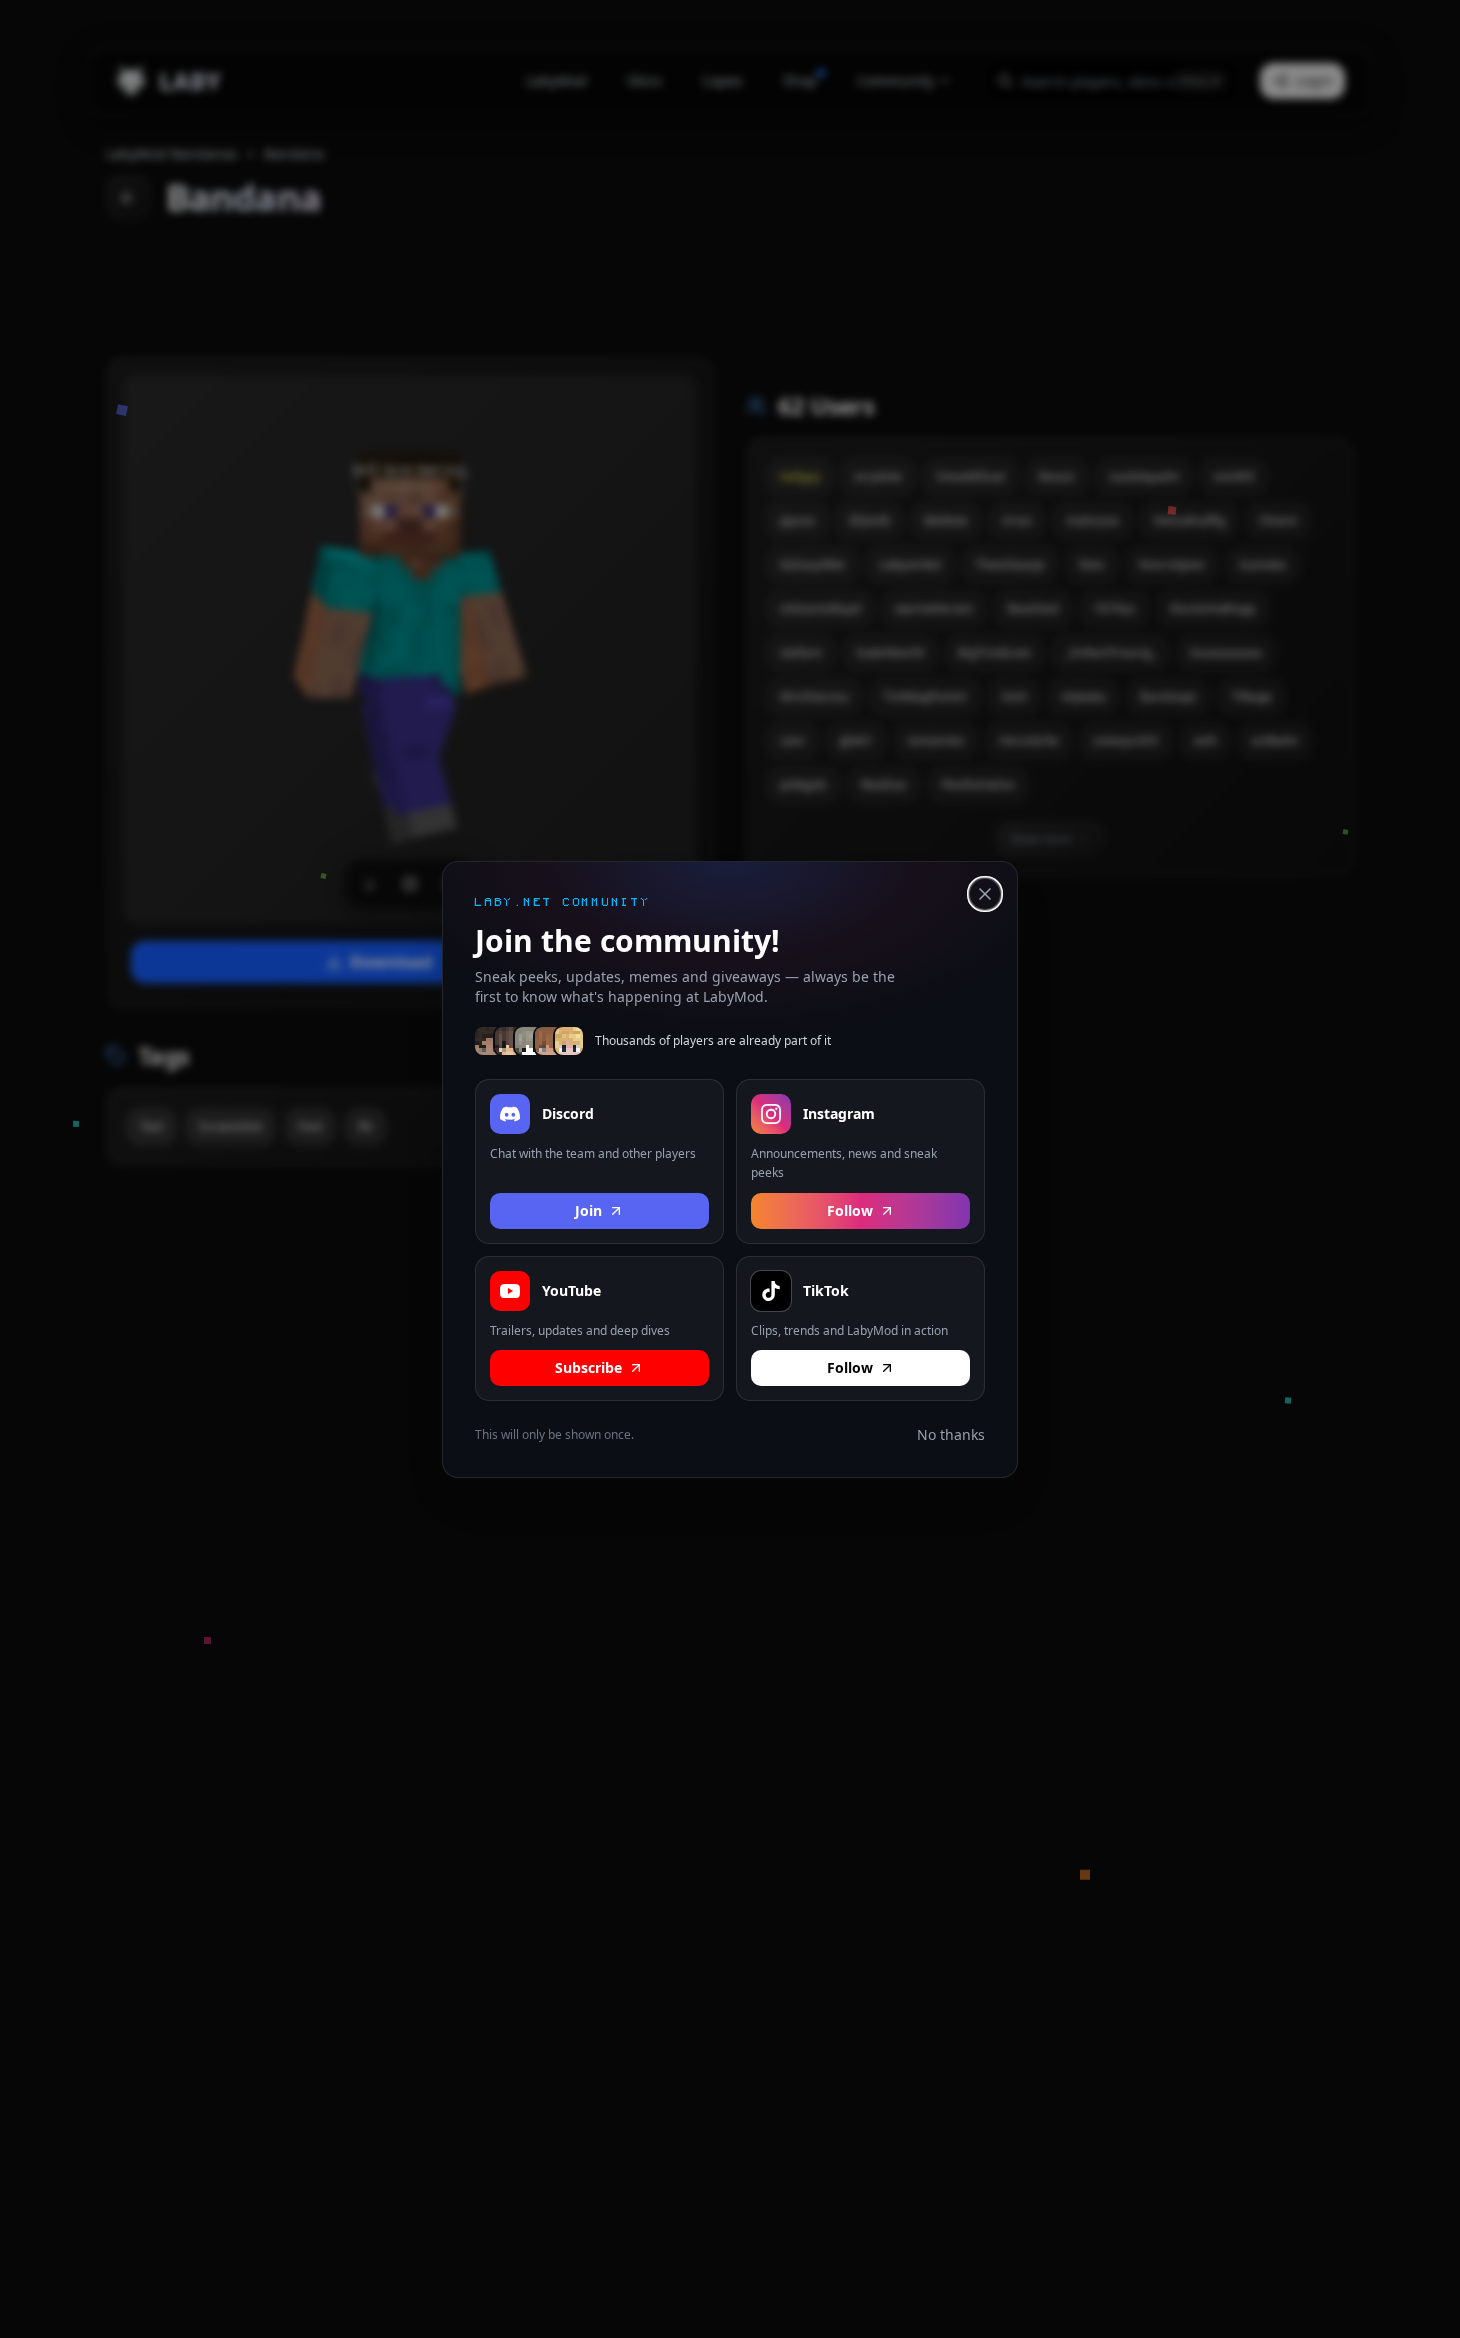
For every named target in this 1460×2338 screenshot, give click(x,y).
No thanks (951, 1434)
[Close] (985, 894)
